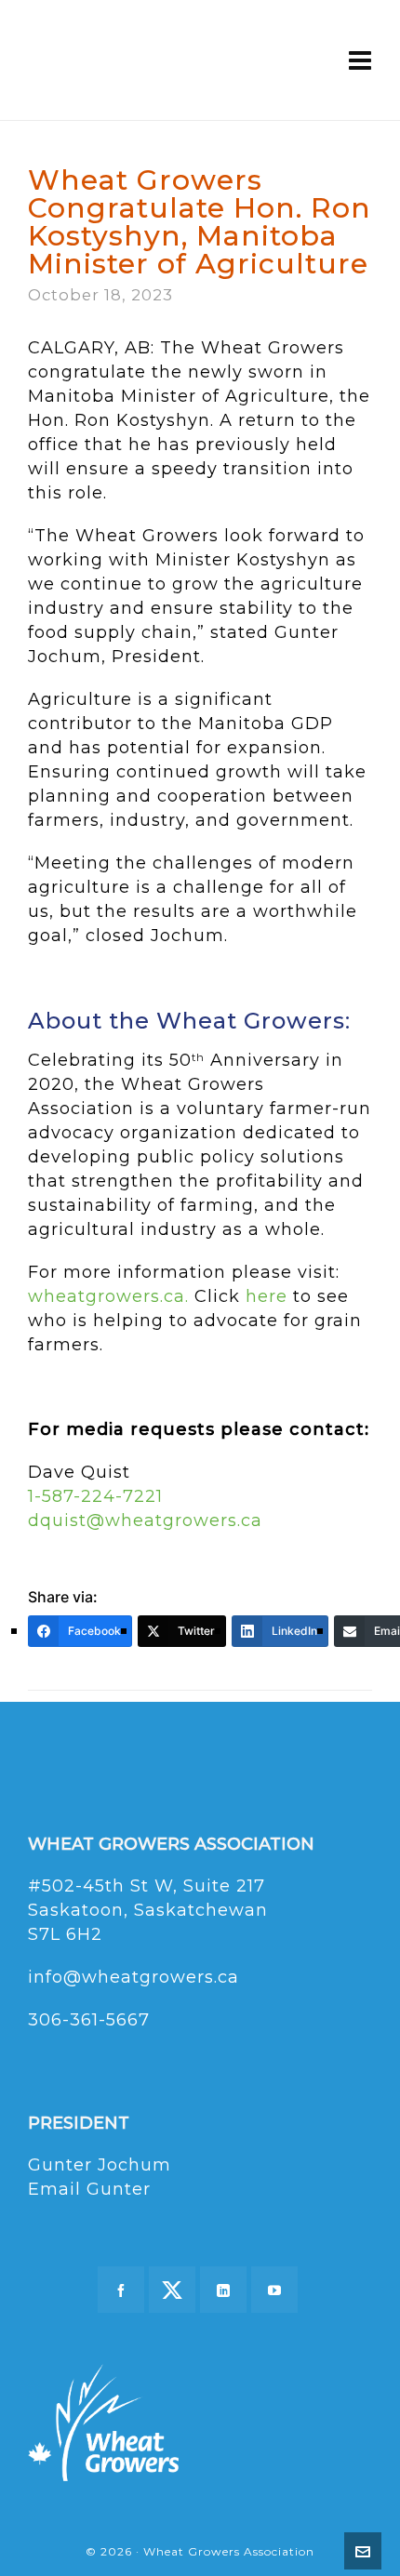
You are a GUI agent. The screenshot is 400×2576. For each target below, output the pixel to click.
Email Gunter (89, 2189)
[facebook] (121, 2290)
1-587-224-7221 (95, 1496)
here (267, 1296)
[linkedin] (223, 2290)
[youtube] (274, 2290)
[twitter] (172, 2290)
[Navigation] (360, 60)
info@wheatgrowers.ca (133, 1977)
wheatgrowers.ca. (108, 1296)
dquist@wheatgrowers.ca (145, 1520)
